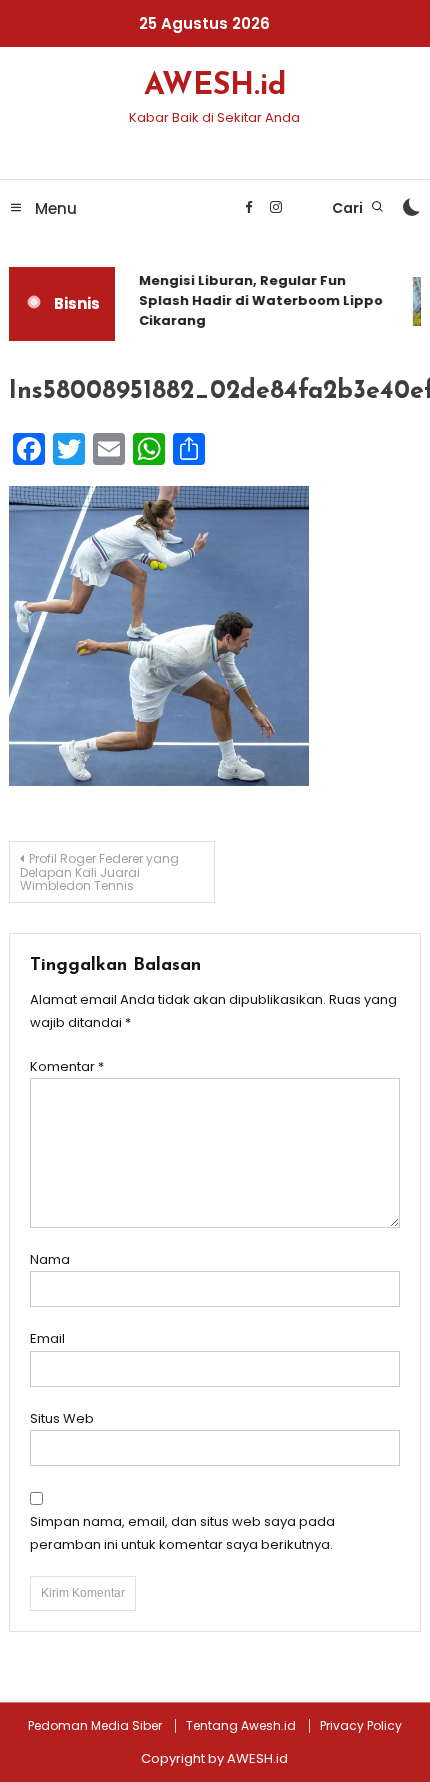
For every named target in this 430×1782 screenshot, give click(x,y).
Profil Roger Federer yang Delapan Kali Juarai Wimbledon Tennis (99, 872)
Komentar (67, 1066)
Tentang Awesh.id (241, 1726)
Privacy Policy (361, 1726)
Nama (50, 1259)
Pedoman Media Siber (95, 1726)
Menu (54, 208)
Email (47, 1338)
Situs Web (62, 1418)
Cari (349, 208)
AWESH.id (215, 86)
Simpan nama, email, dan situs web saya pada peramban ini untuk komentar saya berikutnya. (182, 1533)
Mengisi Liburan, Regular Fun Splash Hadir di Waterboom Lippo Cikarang (258, 300)
